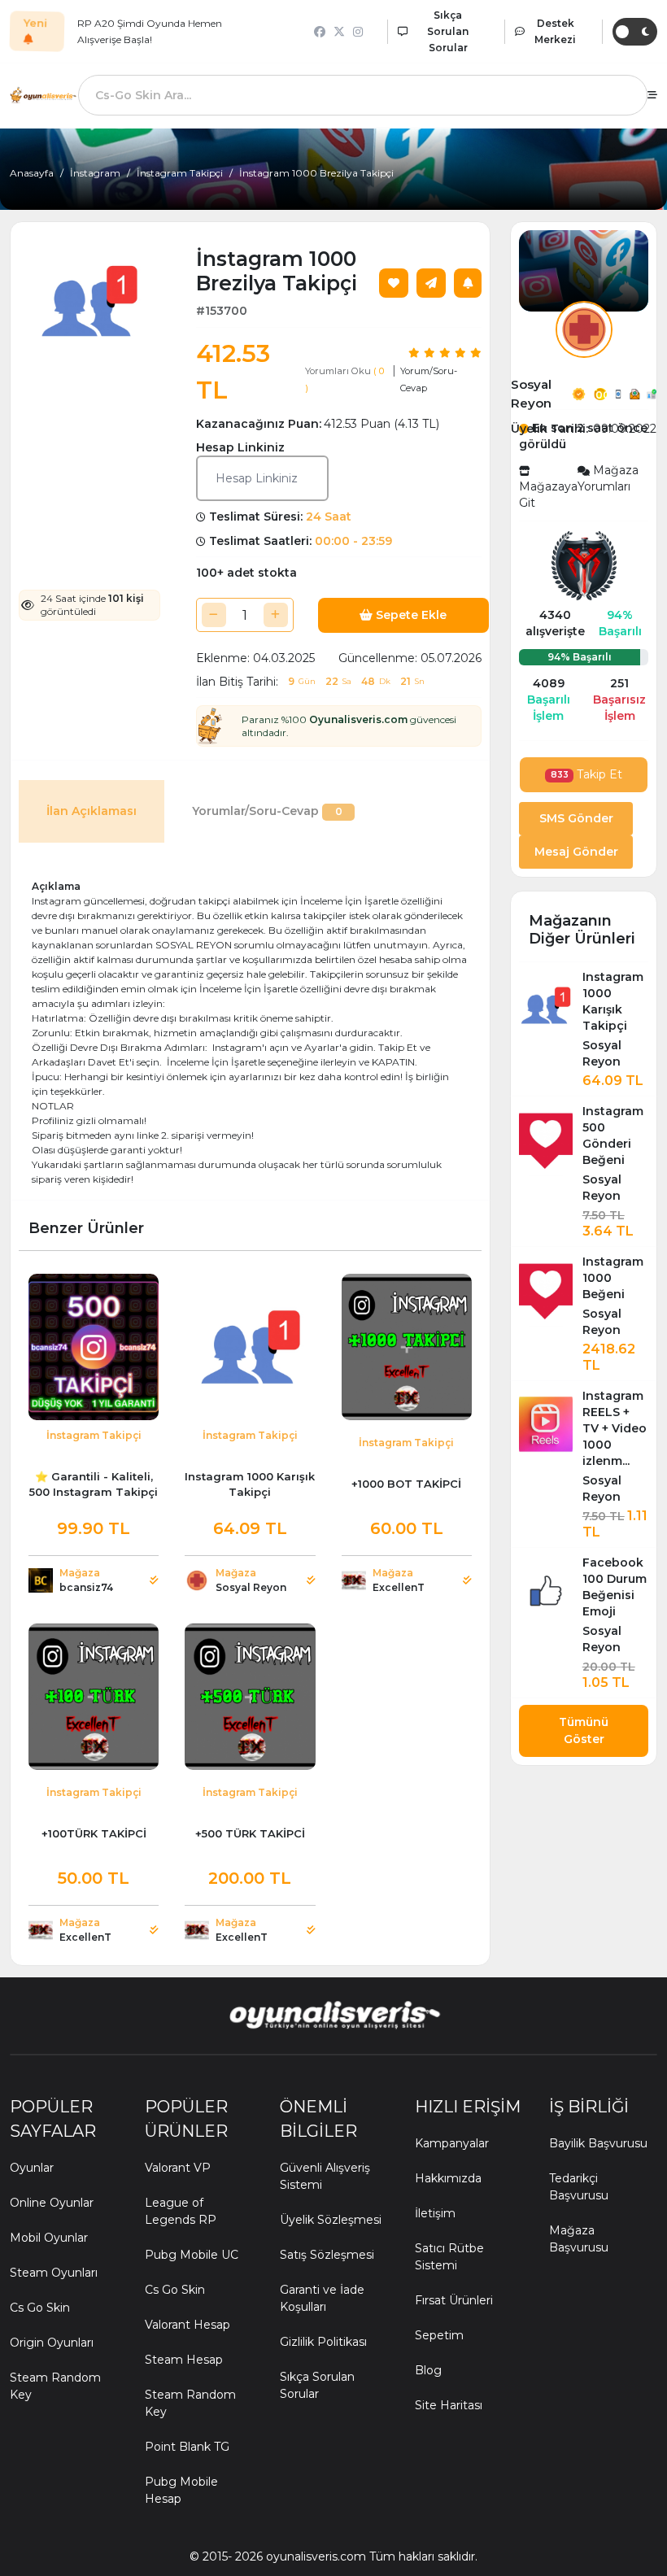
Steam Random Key (55, 2386)
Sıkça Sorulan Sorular (317, 2385)
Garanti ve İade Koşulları (322, 2298)
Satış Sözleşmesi (327, 2255)
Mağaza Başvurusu (579, 2239)
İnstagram (95, 173)
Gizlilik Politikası (323, 2342)
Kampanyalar (452, 2143)
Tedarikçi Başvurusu (579, 2187)
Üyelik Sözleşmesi (331, 2220)
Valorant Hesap (187, 2325)
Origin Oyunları (52, 2343)
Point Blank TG (187, 2447)
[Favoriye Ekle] (394, 283)
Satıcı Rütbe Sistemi (449, 2257)
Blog (428, 2370)
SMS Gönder (576, 818)
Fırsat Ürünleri (454, 2300)
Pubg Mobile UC (192, 2255)
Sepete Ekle (410, 615)
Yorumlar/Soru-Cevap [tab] (267, 811)
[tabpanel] (250, 1026)
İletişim (435, 2213)
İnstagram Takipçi (180, 173)
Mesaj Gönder (576, 852)
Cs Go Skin (40, 2308)
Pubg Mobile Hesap (181, 2490)
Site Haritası (449, 2405)
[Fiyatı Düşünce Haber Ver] (468, 283)
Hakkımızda (448, 2178)
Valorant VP (178, 2168)
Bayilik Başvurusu (598, 2143)
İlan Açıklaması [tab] (92, 811)
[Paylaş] (431, 283)
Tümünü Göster (584, 1730)
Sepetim (439, 2335)
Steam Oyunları (54, 2273)
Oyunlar (32, 2168)
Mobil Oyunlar (49, 2238)
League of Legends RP (181, 2211)
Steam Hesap (184, 2360)
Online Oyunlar (52, 2203)
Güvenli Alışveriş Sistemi (325, 2176)
